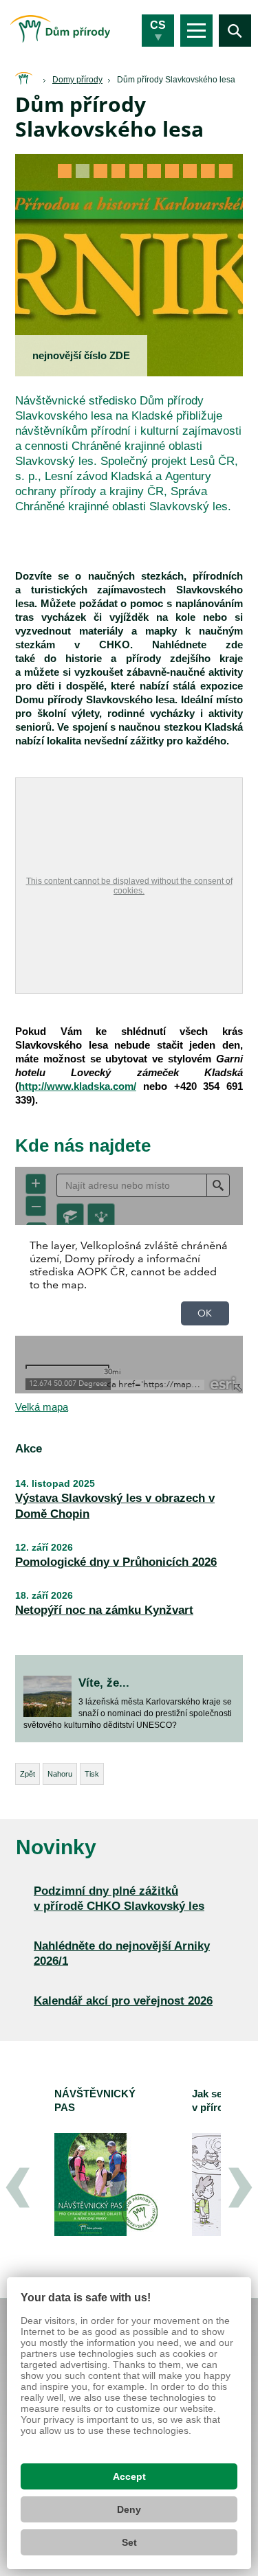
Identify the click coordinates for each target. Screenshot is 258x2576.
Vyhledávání (235, 31)
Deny (129, 2509)
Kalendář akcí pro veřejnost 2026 (123, 2001)
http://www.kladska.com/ (77, 1086)
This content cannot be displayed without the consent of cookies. (129, 886)
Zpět (28, 1774)
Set (129, 2542)
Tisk (92, 1774)
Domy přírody (77, 80)
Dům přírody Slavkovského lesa (176, 80)
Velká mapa (42, 1407)
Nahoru (60, 1774)
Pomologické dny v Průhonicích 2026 (116, 1562)
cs (158, 25)
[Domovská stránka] (23, 79)
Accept (129, 2476)
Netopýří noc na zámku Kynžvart (104, 1610)
